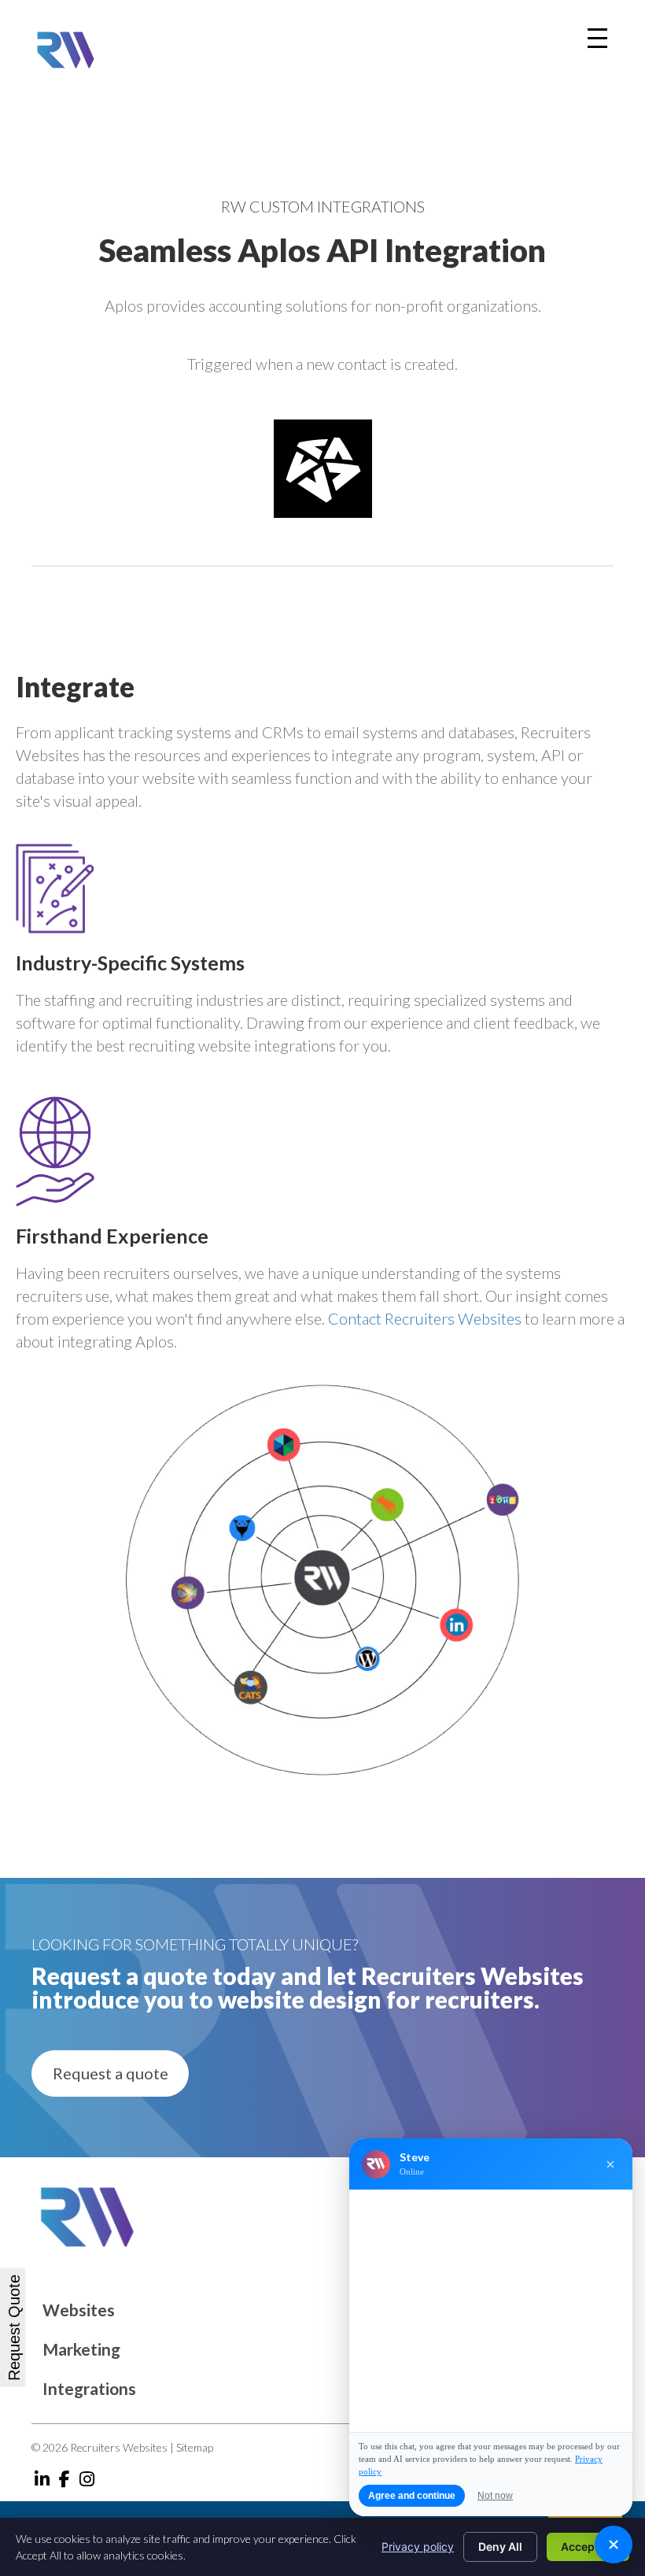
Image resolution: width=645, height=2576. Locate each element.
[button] (110, 2073)
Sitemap (195, 2447)
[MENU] (597, 38)
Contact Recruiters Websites (425, 1318)
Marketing (81, 2349)
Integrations (89, 2388)
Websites (79, 2310)
